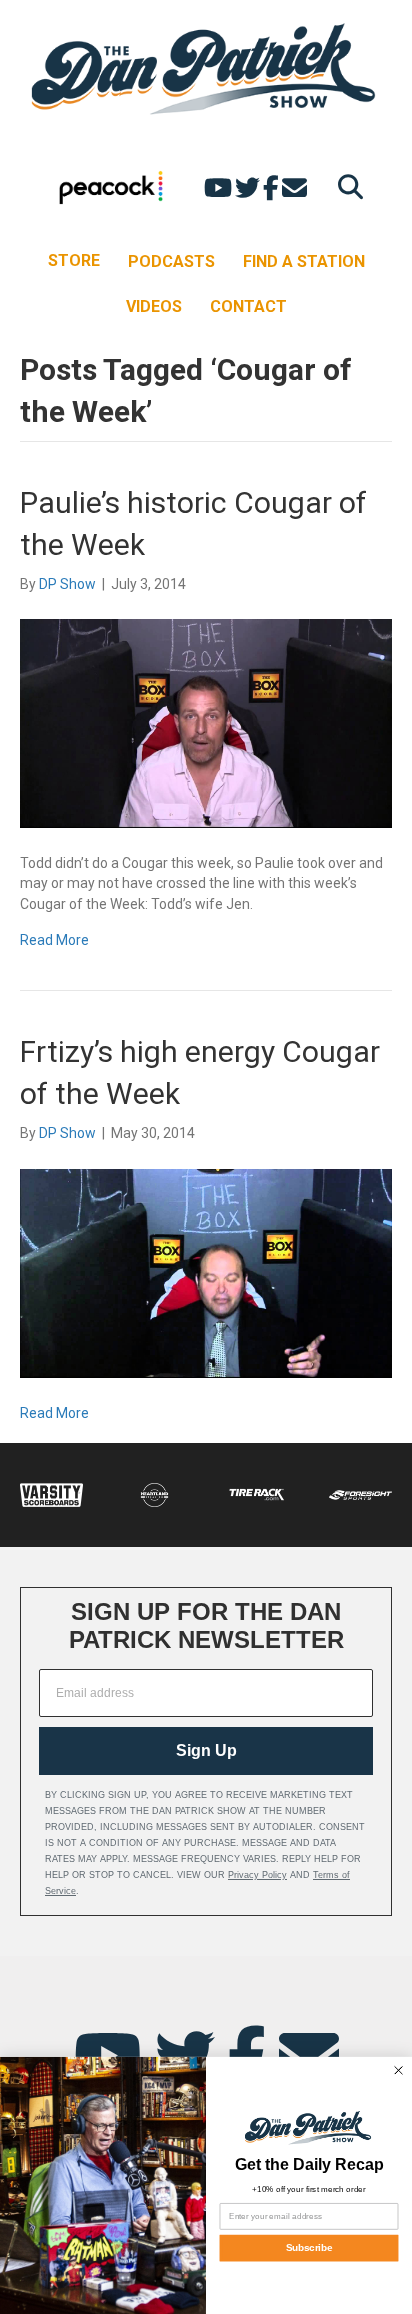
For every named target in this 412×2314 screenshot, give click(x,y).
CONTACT (248, 306)
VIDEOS (154, 306)
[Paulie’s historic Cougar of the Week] (206, 722)
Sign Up (206, 1750)
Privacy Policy (257, 1875)
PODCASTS (171, 261)
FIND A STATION (304, 261)
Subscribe (309, 2248)
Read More (54, 940)
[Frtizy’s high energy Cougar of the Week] (206, 1272)
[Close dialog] (398, 2070)
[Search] (345, 186)
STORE (74, 260)
